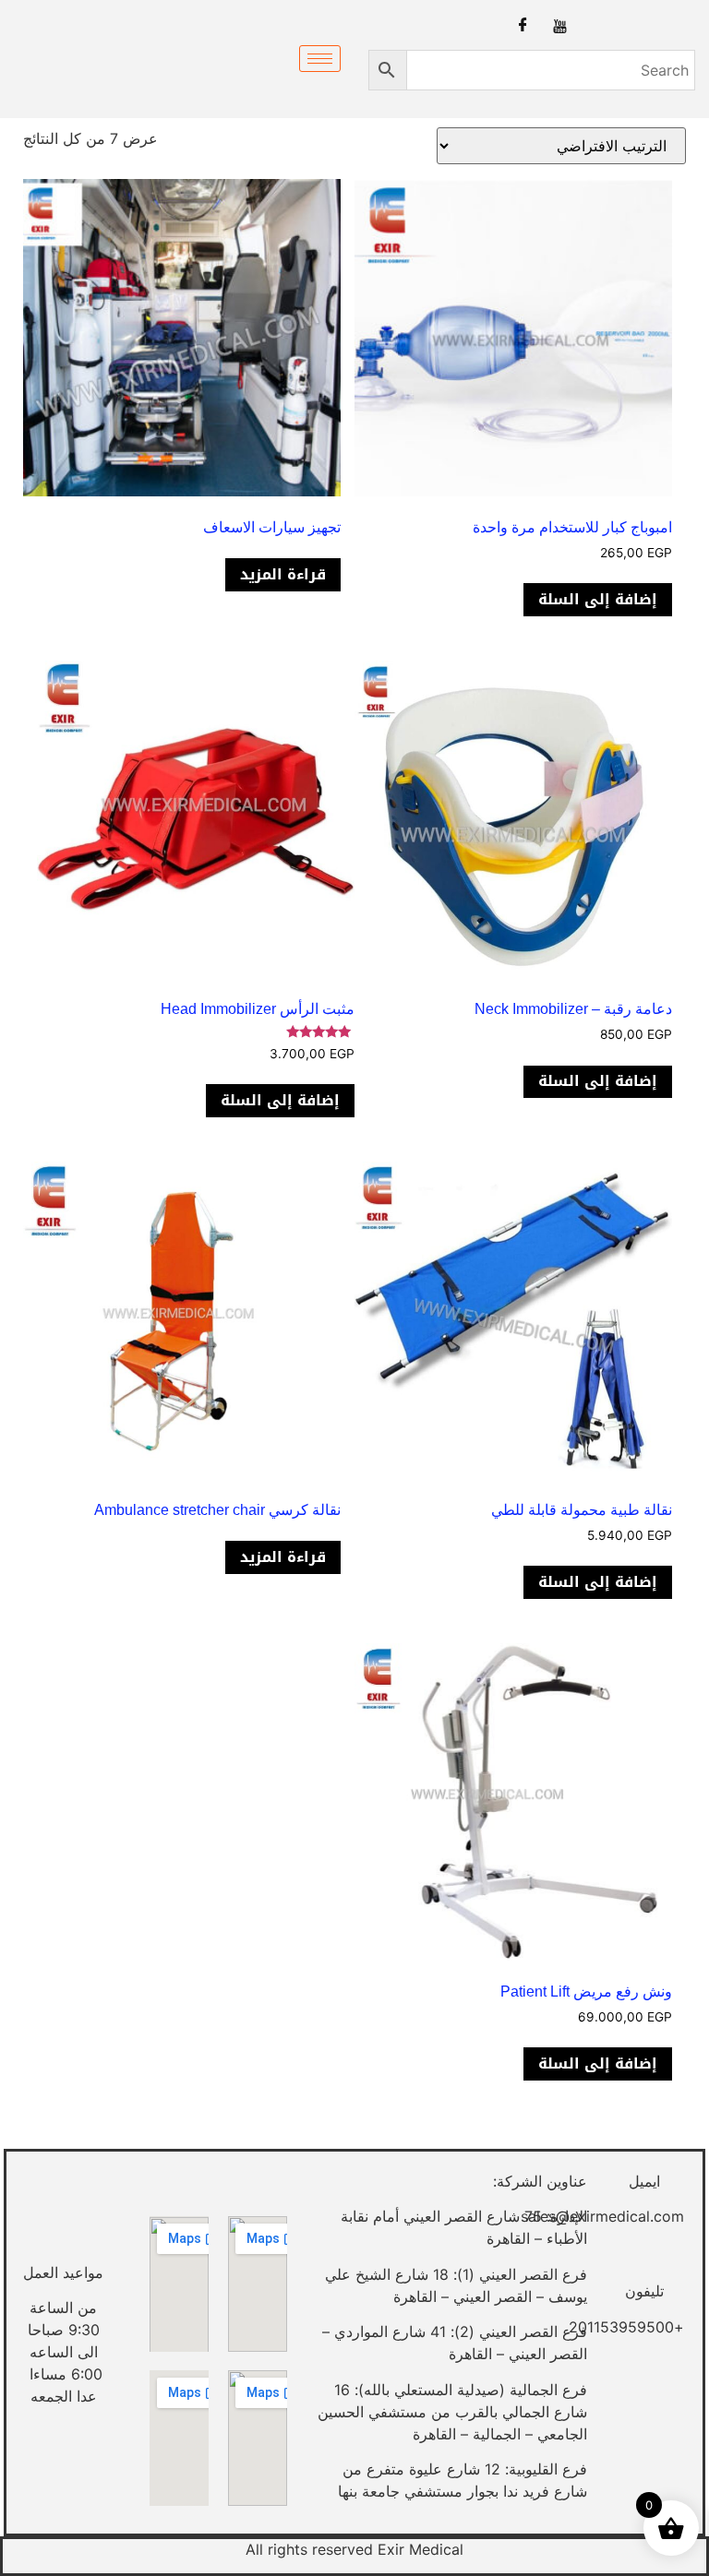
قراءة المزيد (283, 574)
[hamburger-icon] (320, 59)
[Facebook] (523, 25)
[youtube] (560, 25)
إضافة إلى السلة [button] (598, 599)
